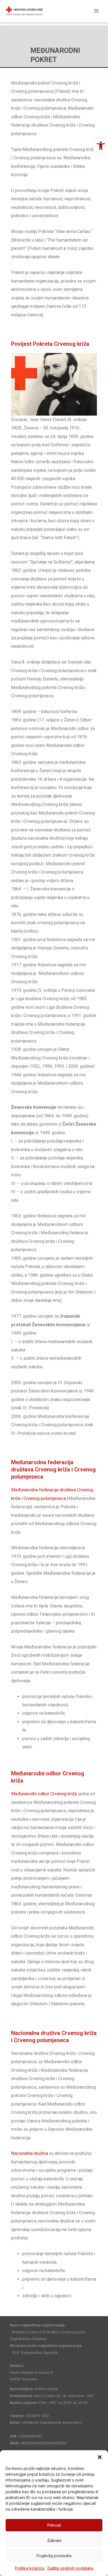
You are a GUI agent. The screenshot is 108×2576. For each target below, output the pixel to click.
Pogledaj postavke (54, 2556)
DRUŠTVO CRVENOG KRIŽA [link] (63, 11)
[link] (101, 146)
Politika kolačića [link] (30, 2568)
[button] (100, 2457)
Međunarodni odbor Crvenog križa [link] (44, 1794)
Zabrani (54, 2540)
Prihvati (54, 2525)
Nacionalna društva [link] (29, 2153)
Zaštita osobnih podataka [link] (70, 2568)
